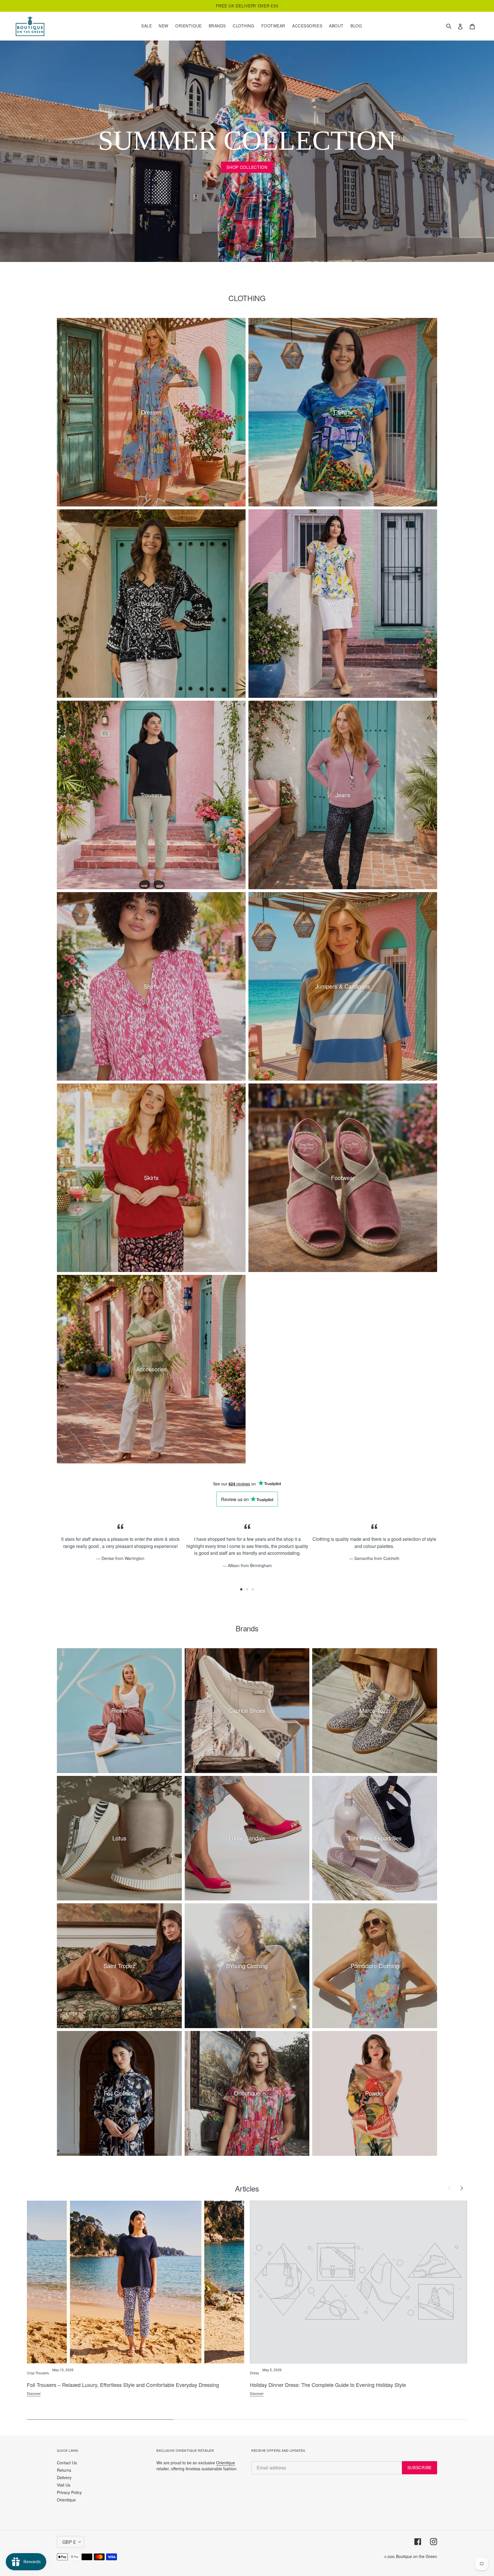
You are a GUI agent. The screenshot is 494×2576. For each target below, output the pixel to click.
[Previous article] (449, 2188)
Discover (34, 2393)
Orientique (66, 2500)
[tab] (241, 1589)
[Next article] (461, 2188)
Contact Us (67, 2463)
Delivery (64, 2477)
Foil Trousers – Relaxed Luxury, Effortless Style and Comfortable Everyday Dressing (123, 2385)
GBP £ (69, 2542)
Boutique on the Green (417, 2556)
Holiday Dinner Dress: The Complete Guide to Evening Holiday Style (328, 2385)
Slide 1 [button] (241, 1589)
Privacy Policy (69, 2492)
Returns (64, 2470)
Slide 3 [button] (253, 1589)
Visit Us (64, 2485)
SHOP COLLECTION (247, 167)
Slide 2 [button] (247, 1589)
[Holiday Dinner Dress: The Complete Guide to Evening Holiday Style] (358, 2282)
